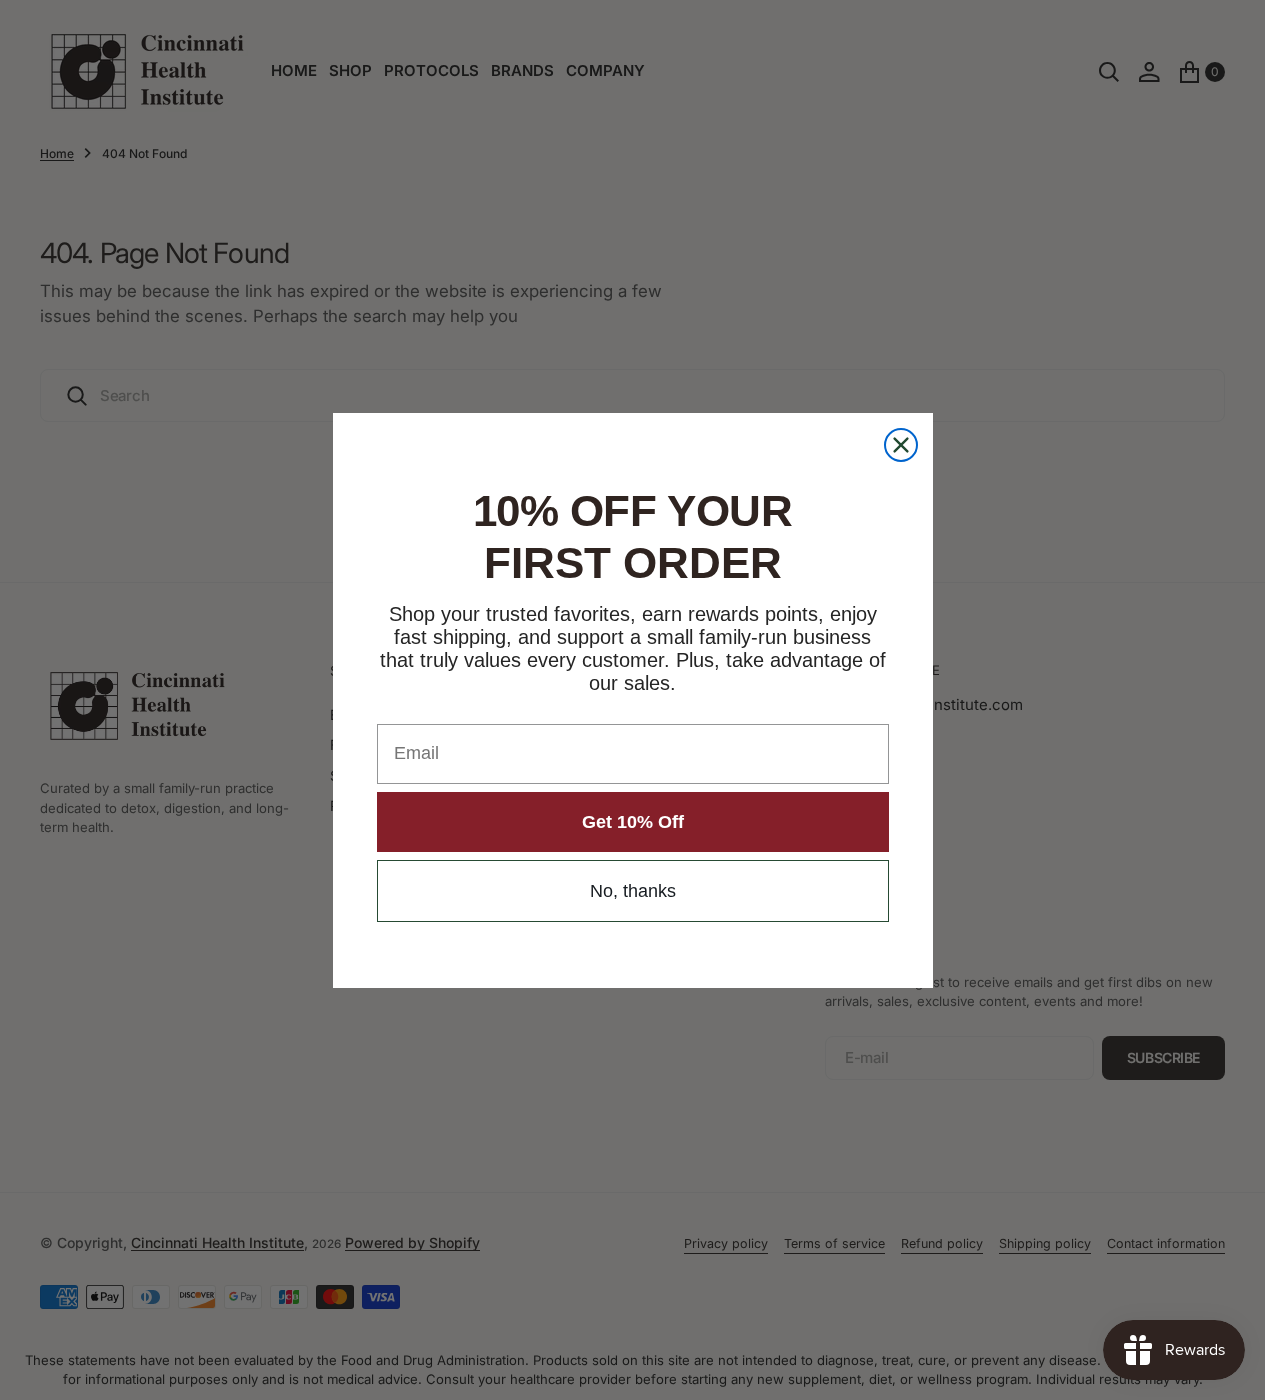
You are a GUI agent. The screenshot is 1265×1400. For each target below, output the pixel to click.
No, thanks (633, 891)
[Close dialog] (901, 445)
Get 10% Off (633, 822)
